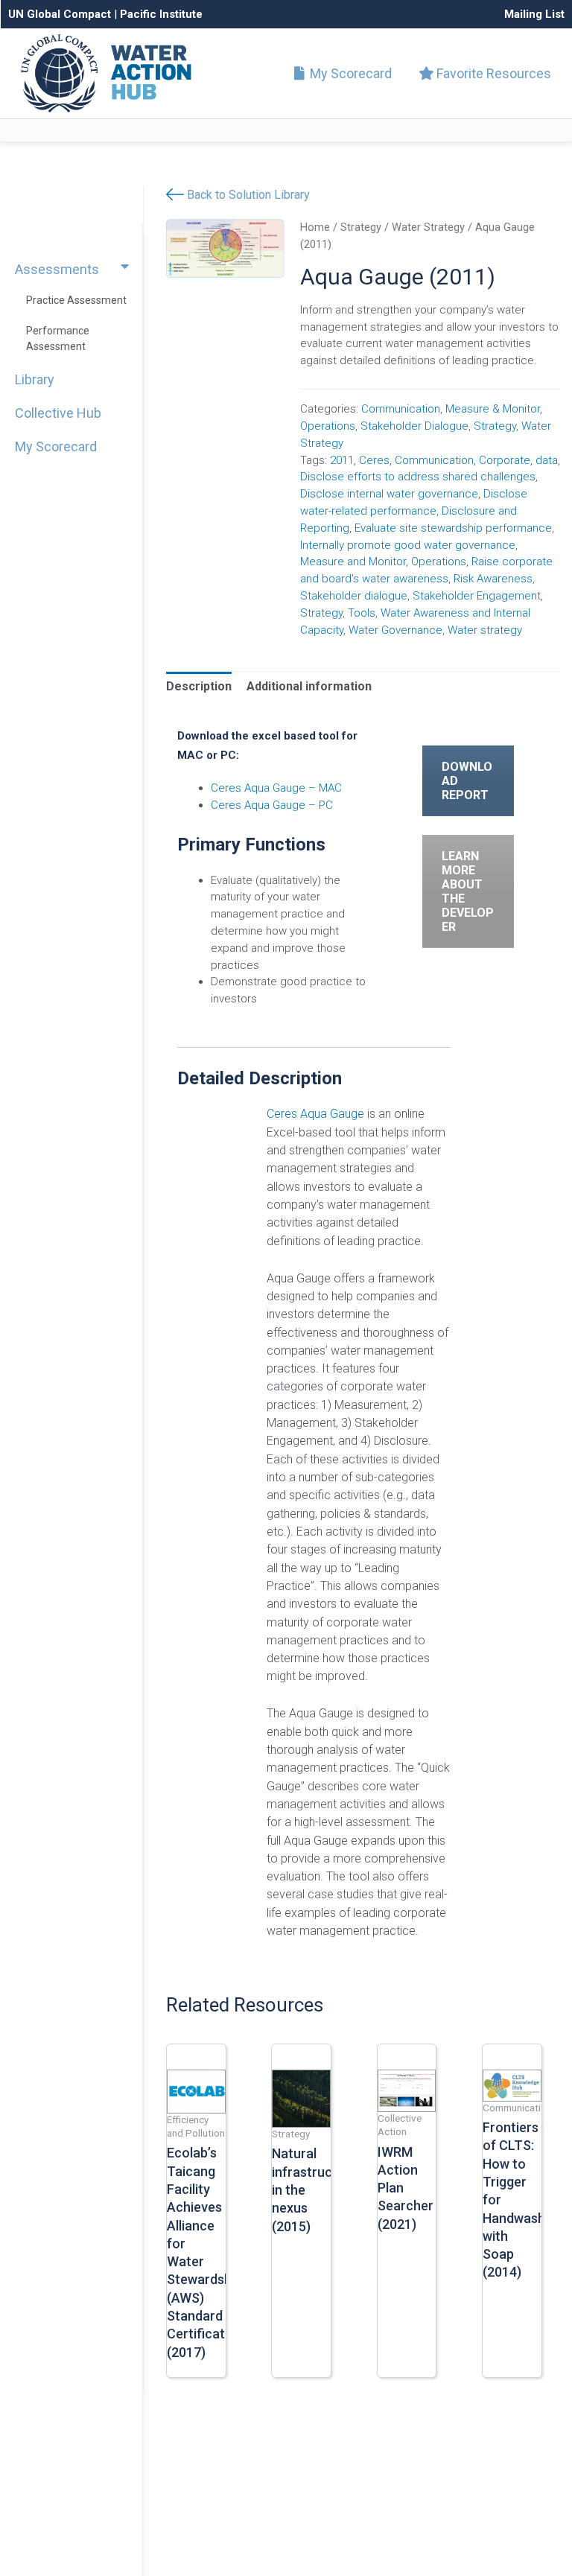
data (547, 460)
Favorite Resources (492, 73)
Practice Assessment (76, 300)
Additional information (309, 686)
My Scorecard (349, 73)
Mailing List (534, 14)
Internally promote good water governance (408, 545)
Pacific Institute (161, 14)
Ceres (374, 460)
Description (199, 686)
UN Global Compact (60, 14)
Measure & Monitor (493, 409)
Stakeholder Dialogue (414, 426)
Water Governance (395, 630)
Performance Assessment (58, 338)
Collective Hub (58, 413)
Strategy (361, 227)
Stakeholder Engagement (477, 596)
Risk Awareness (493, 579)
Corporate (505, 460)
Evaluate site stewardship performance (453, 528)
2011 (342, 460)
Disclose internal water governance (389, 494)
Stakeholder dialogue (354, 596)
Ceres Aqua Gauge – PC (272, 805)
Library (35, 379)
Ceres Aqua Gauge (315, 1114)
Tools (362, 613)
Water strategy (485, 630)
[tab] (199, 687)
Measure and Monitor (353, 562)
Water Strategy (428, 227)
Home (315, 227)
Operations (328, 426)
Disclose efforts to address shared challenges (418, 477)
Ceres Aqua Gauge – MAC (276, 788)
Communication (401, 409)
